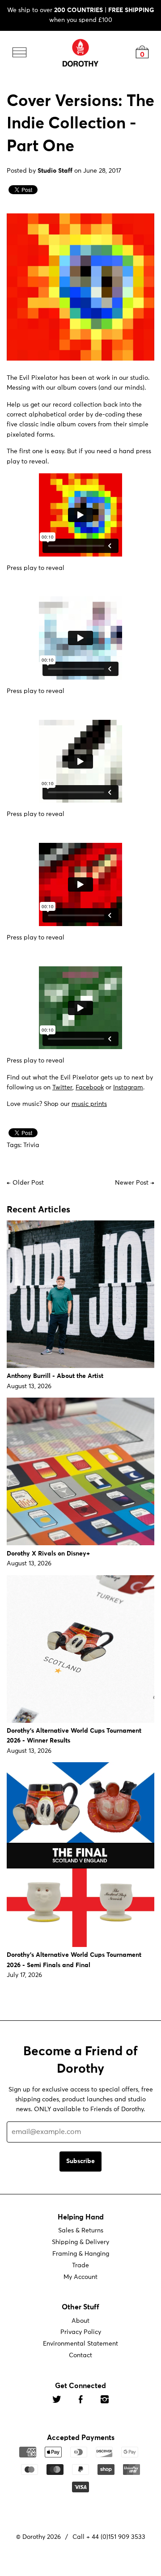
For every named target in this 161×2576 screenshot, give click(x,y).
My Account (80, 2277)
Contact (80, 2355)
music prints (89, 1104)
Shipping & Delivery (80, 2242)
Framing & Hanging (81, 2254)
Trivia (31, 1145)
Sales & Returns (81, 2231)
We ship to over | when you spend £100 (81, 15)
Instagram (128, 1088)
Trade (80, 2266)
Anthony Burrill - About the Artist (55, 1376)
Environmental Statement (80, 2344)
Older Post (28, 1182)
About (80, 2321)
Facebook (90, 1088)
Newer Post (132, 1182)
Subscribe (80, 2161)
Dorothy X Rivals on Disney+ (48, 1554)
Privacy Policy (81, 2332)
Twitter (62, 1088)
